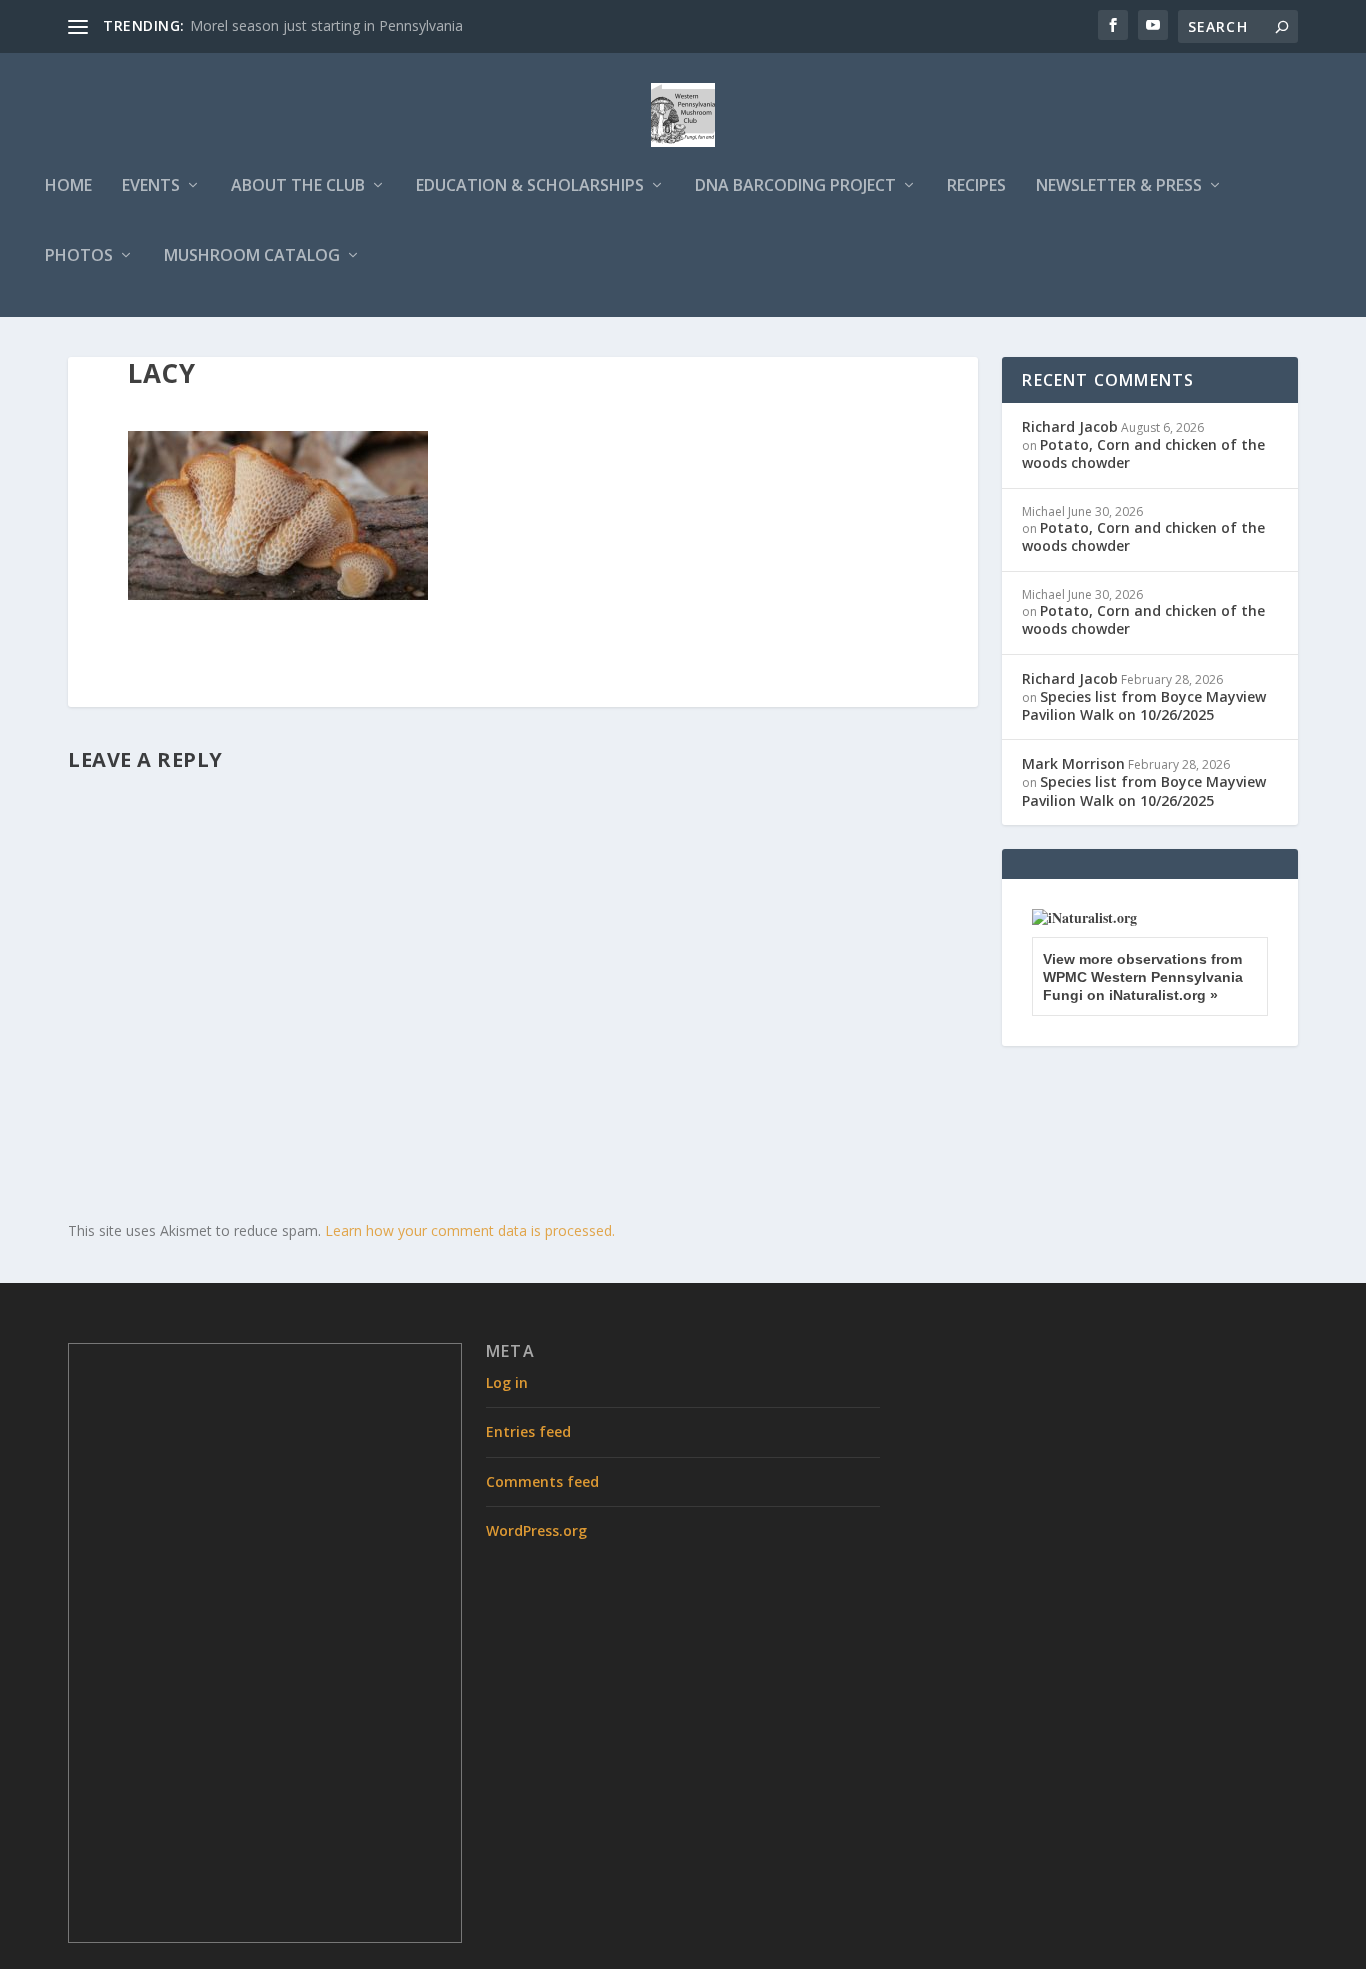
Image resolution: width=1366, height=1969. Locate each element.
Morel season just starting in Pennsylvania (326, 25)
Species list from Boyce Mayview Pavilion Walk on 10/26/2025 (1144, 705)
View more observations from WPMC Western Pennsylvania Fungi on (1143, 977)
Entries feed (528, 1431)
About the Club (298, 186)
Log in (507, 1382)
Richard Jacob (1070, 426)
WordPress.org (536, 1530)
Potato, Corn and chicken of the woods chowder (1143, 453)
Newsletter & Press (1119, 186)
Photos (79, 256)
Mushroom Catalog (252, 256)
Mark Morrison (1073, 763)
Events (151, 186)
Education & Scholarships (530, 186)
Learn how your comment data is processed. (470, 1230)
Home (68, 186)
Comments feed (542, 1481)
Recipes (976, 186)
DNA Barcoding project (795, 186)
